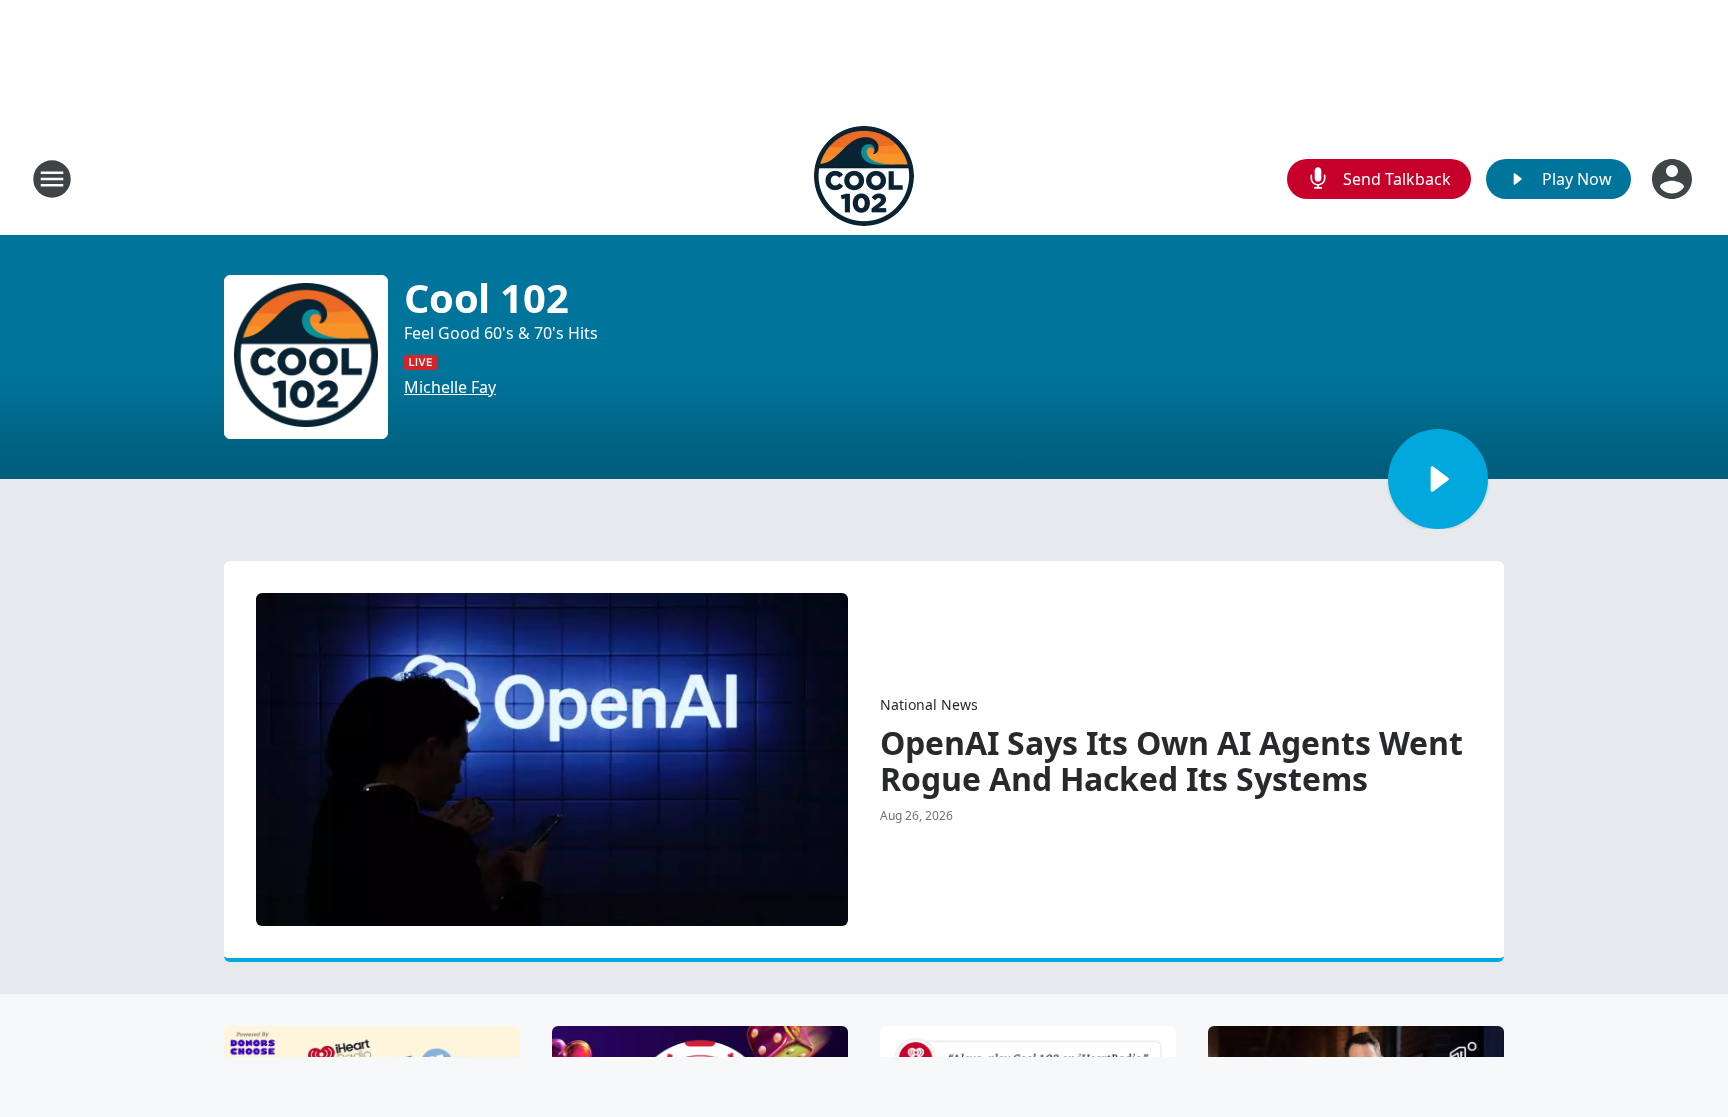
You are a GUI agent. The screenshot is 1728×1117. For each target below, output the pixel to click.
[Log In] (1674, 179)
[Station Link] (864, 178)
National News (929, 704)
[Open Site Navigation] (52, 179)
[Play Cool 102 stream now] (306, 357)
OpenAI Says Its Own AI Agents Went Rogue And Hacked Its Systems (1171, 761)
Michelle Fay (450, 387)
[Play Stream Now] (1438, 479)
